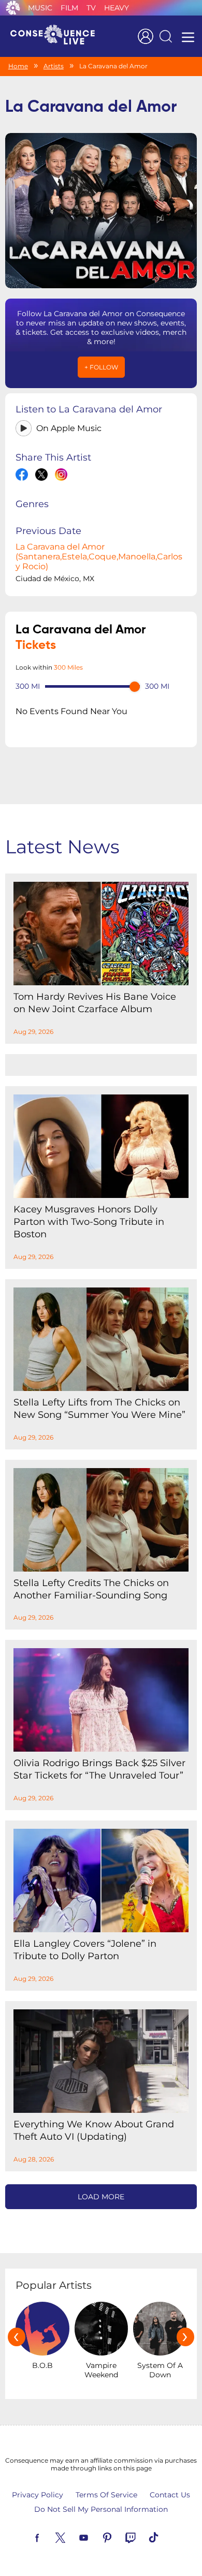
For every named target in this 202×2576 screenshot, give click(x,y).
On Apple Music (69, 428)
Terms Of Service (106, 2495)
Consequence (13, 8)
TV (91, 8)
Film (69, 8)
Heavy (117, 8)
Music (40, 8)
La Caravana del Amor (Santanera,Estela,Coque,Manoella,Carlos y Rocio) (99, 557)
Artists (54, 66)
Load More (101, 2197)
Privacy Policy (38, 2495)
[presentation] (17, 2337)
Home (18, 66)
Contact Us (170, 2495)
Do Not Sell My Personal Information (101, 2509)
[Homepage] (57, 36)
